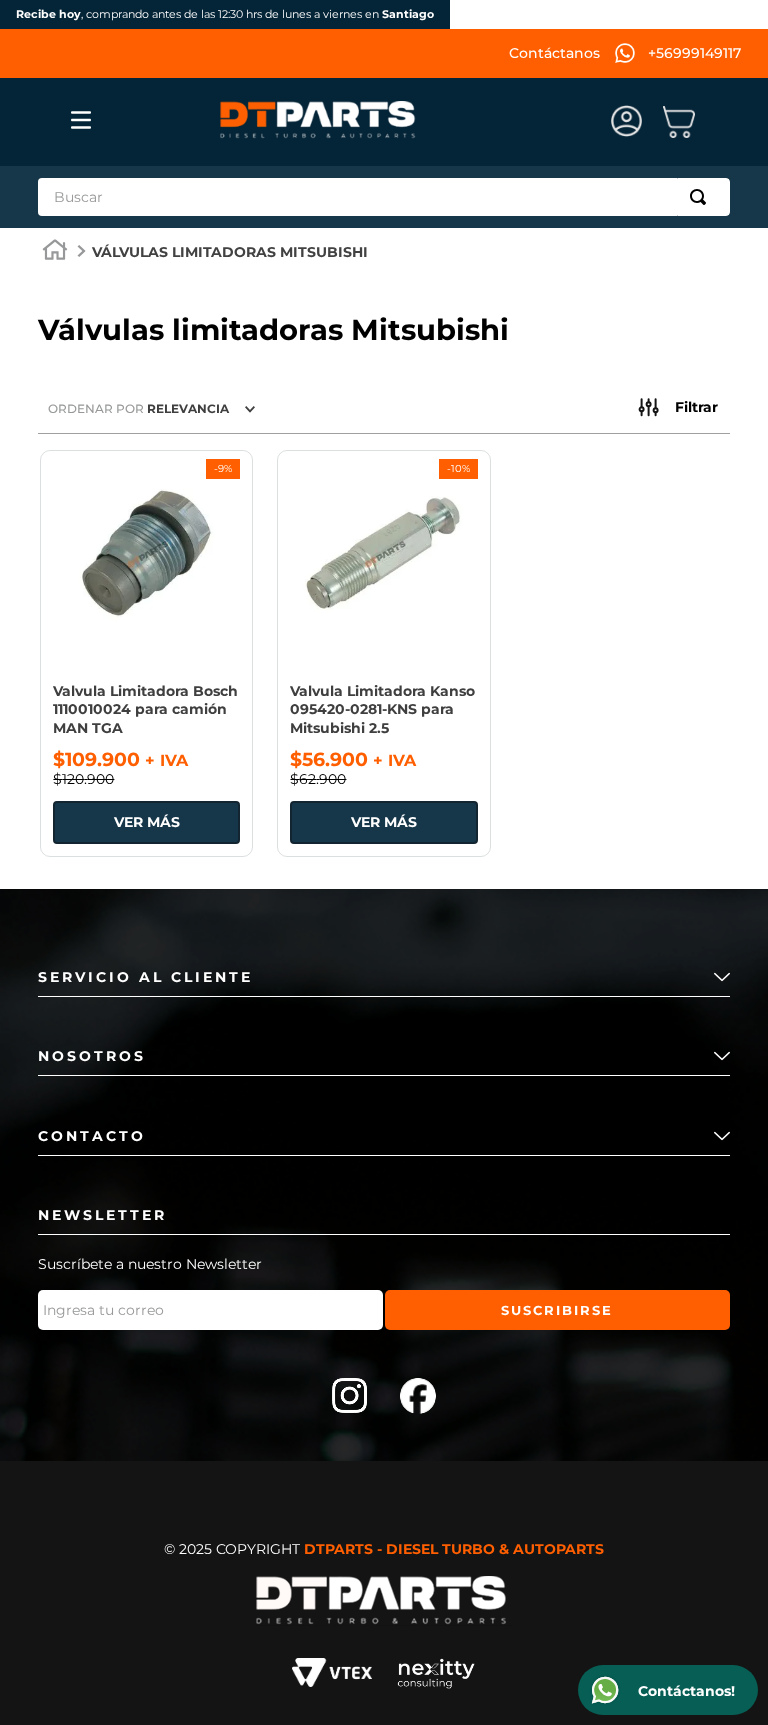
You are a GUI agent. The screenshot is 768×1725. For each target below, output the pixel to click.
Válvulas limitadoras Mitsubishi (230, 252)
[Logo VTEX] (332, 1675)
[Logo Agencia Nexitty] (436, 1675)
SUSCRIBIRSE (557, 1310)
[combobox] (383, 197)
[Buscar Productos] (702, 197)
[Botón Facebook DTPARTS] (418, 1398)
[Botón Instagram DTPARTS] (350, 1398)
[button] (678, 408)
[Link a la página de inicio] (55, 253)
